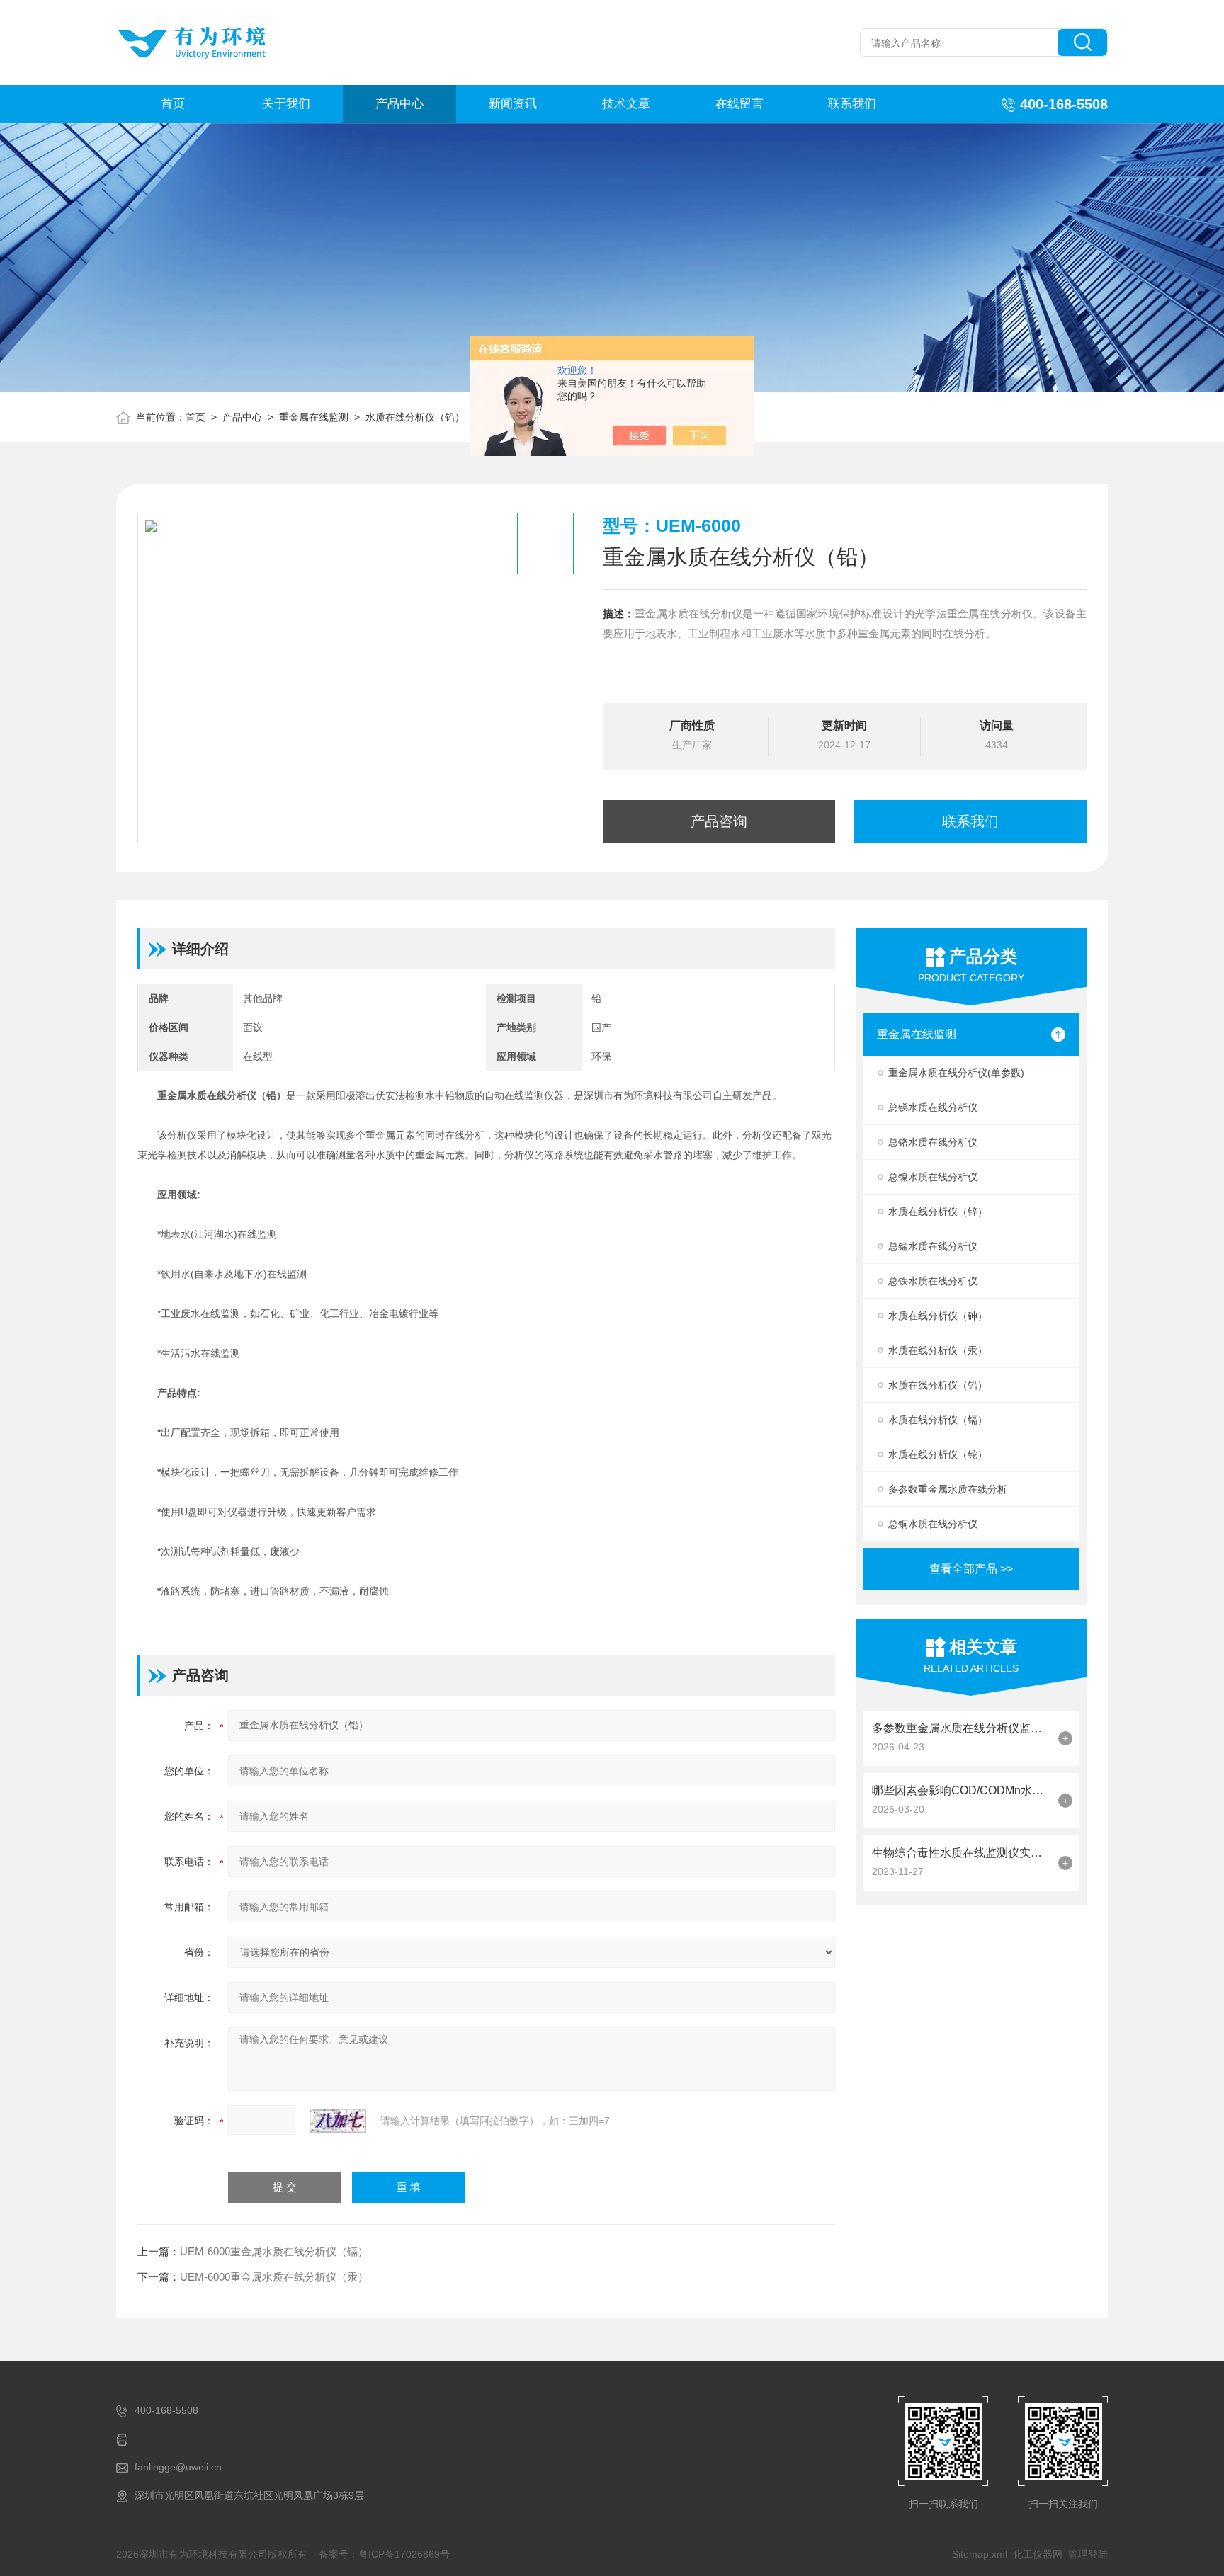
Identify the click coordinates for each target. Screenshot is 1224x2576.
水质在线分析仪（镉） (938, 1420)
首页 (173, 104)
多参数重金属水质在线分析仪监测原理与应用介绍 (962, 1728)
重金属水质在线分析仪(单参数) (956, 1073)
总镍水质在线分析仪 (933, 1177)
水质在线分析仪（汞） (938, 1350)
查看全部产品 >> (971, 1569)
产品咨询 (719, 821)
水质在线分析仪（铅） (415, 417)
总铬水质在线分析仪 (933, 1142)
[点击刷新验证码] (338, 2121)
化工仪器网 (1038, 2554)
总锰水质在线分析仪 (933, 1246)
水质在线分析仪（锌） (938, 1212)
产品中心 (399, 104)
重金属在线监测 (314, 417)
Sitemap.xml (980, 2554)
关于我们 (286, 104)
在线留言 (739, 104)
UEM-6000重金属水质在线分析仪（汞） (274, 2277)
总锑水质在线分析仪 (933, 1107)
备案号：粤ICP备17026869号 (384, 2554)
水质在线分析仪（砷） (938, 1316)
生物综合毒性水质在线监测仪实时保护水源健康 (962, 1853)
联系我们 (852, 104)
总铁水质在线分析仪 (933, 1281)
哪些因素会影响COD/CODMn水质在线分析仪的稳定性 (962, 1790)
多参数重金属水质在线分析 (948, 1489)
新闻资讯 (513, 104)
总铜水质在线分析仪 (933, 1524)
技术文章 (626, 104)
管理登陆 (1088, 2554)
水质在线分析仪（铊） (938, 1454)
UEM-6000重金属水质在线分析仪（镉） (274, 2251)
